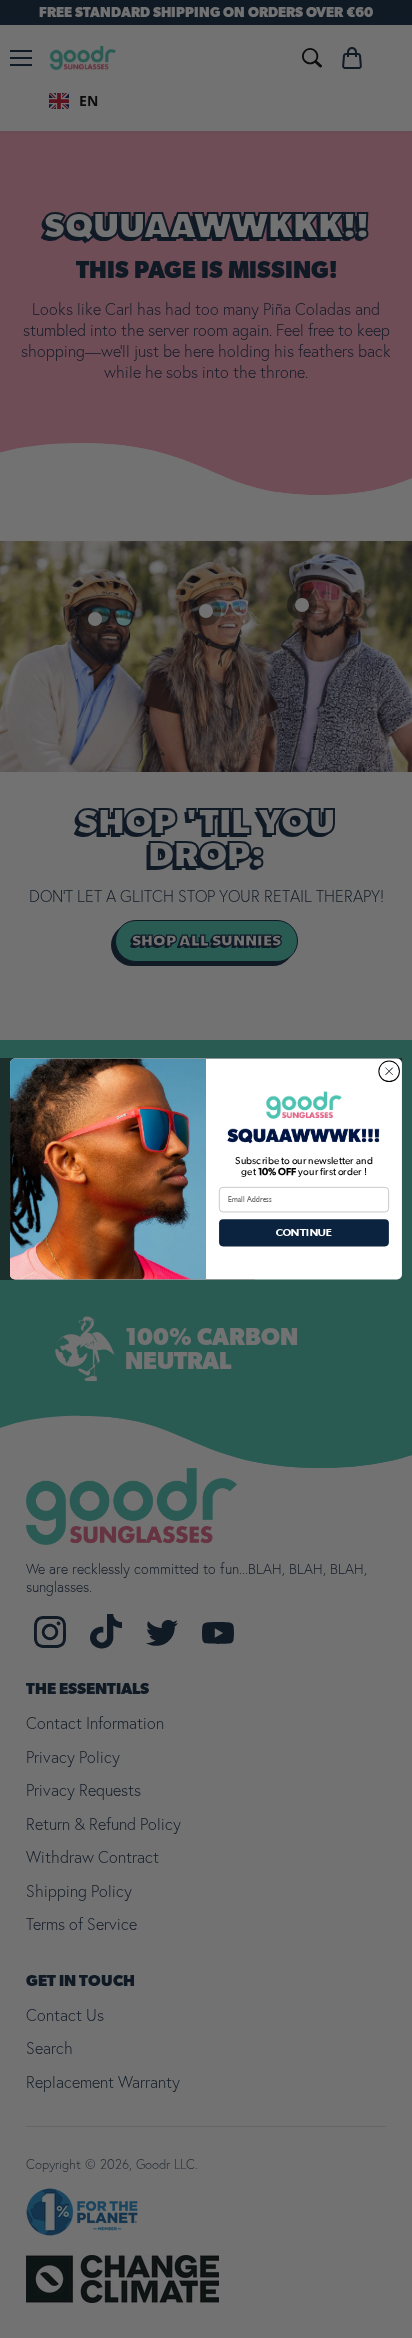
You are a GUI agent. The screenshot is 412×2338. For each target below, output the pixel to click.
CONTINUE (304, 1232)
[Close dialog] (389, 1071)
